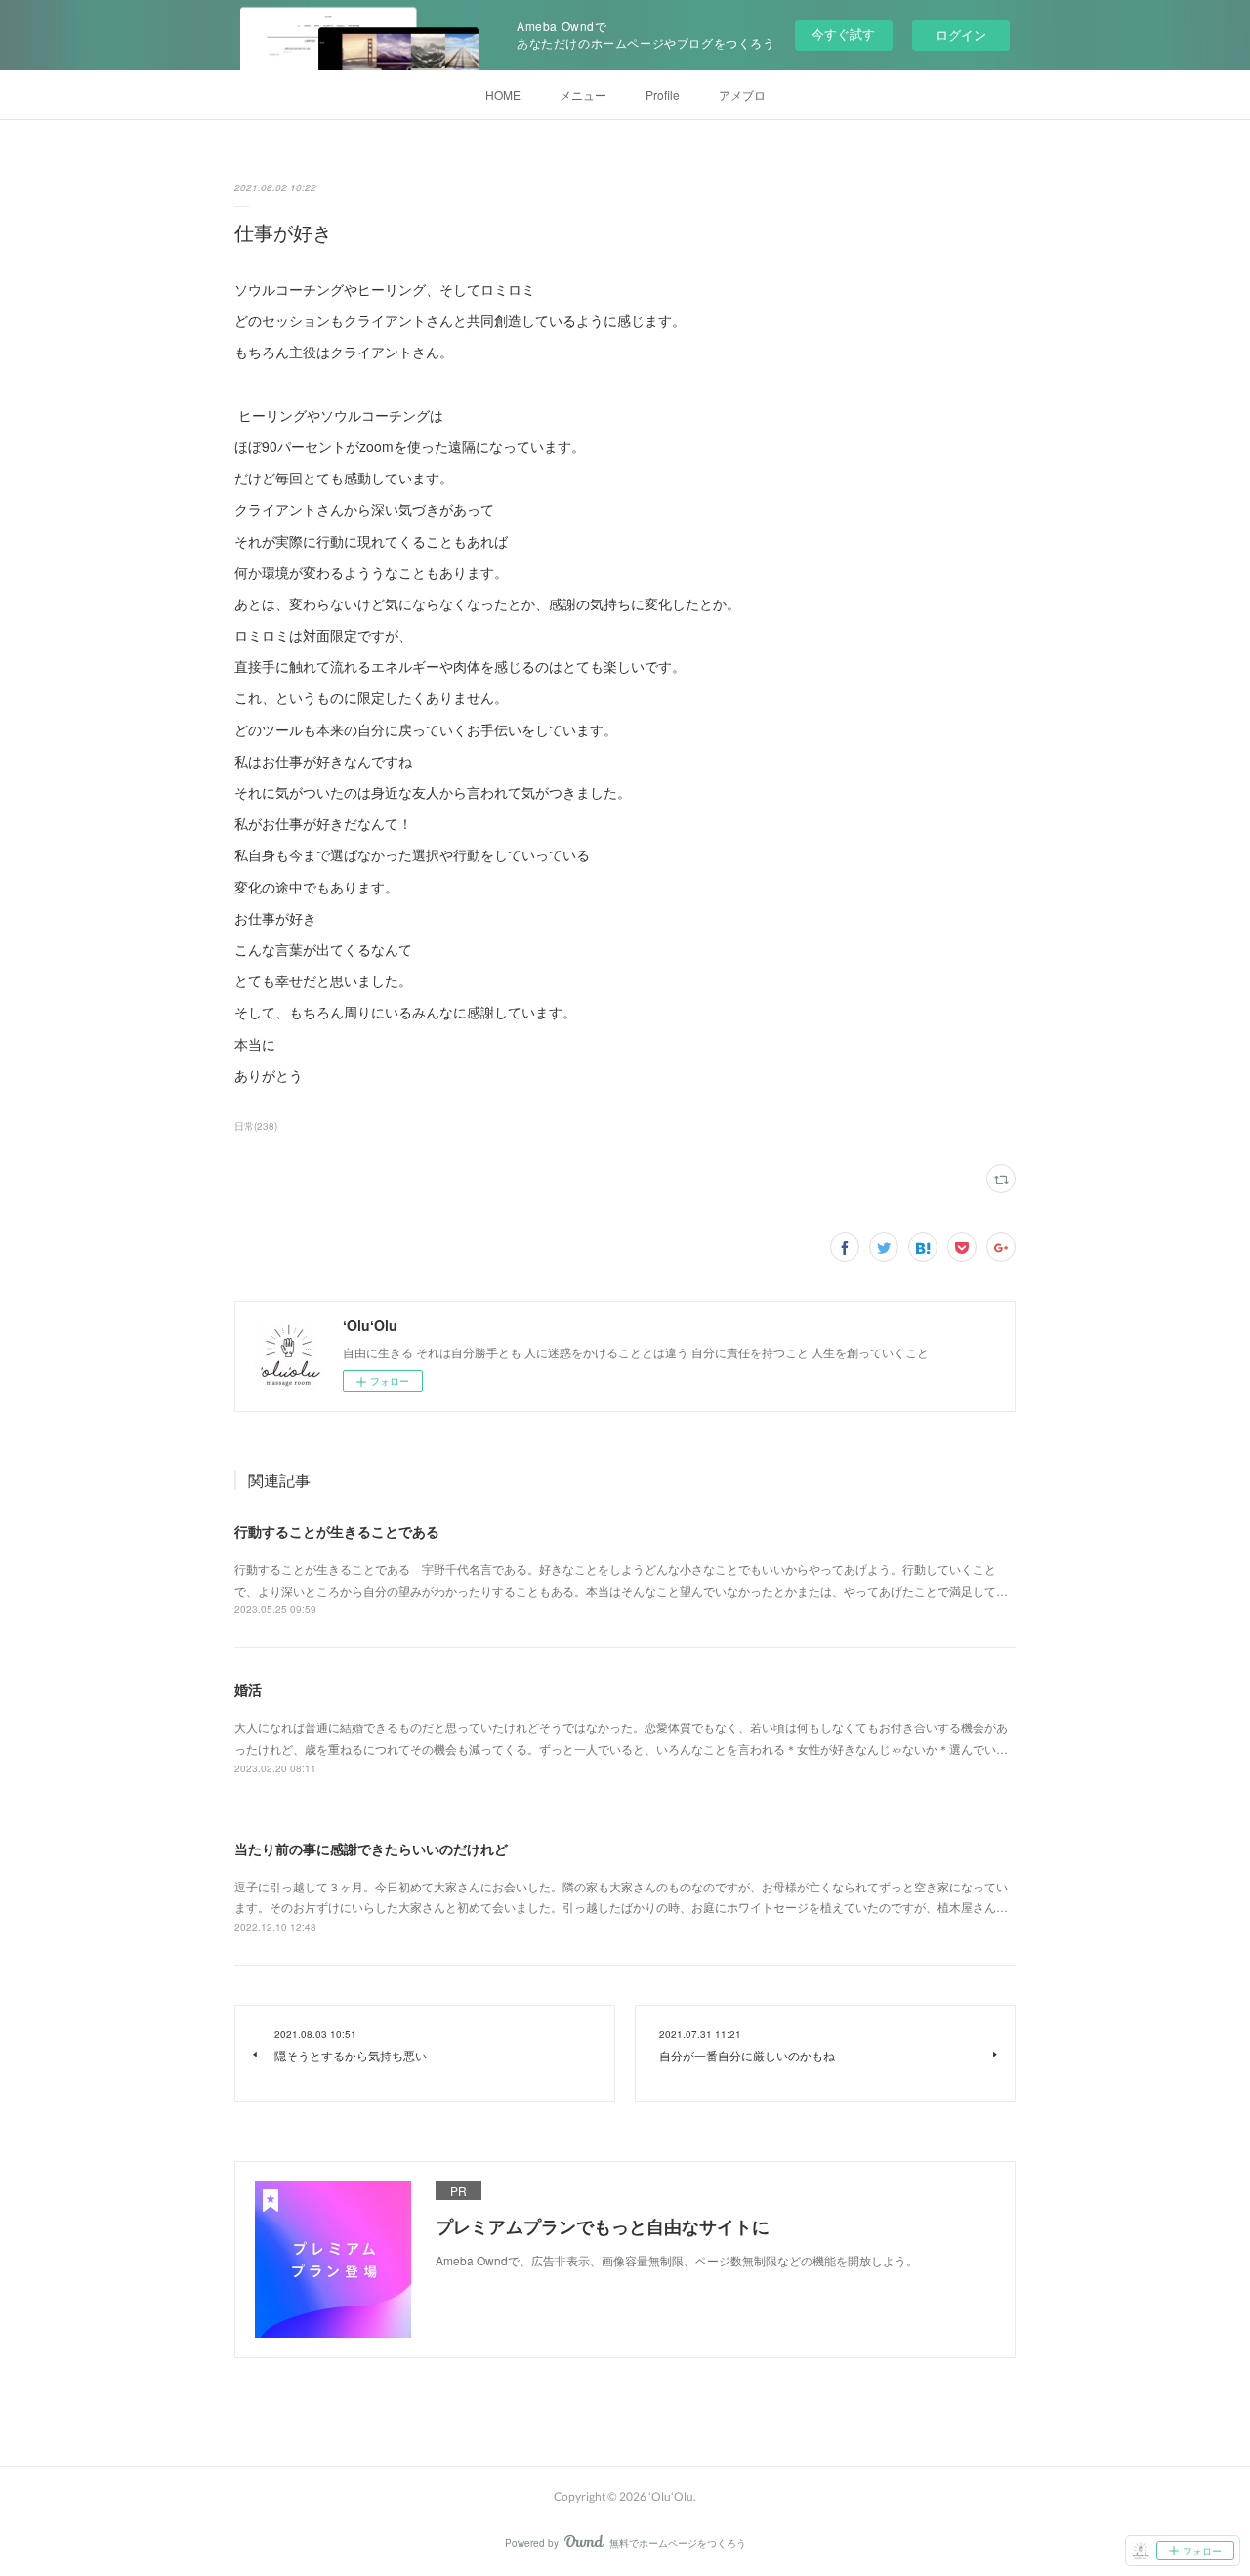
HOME (503, 94)
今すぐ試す (843, 34)
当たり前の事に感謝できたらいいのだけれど (371, 1849)
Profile (663, 94)
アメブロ (742, 94)
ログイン (961, 35)
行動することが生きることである (337, 1531)
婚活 (248, 1689)
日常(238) (256, 1126)
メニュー (583, 94)
